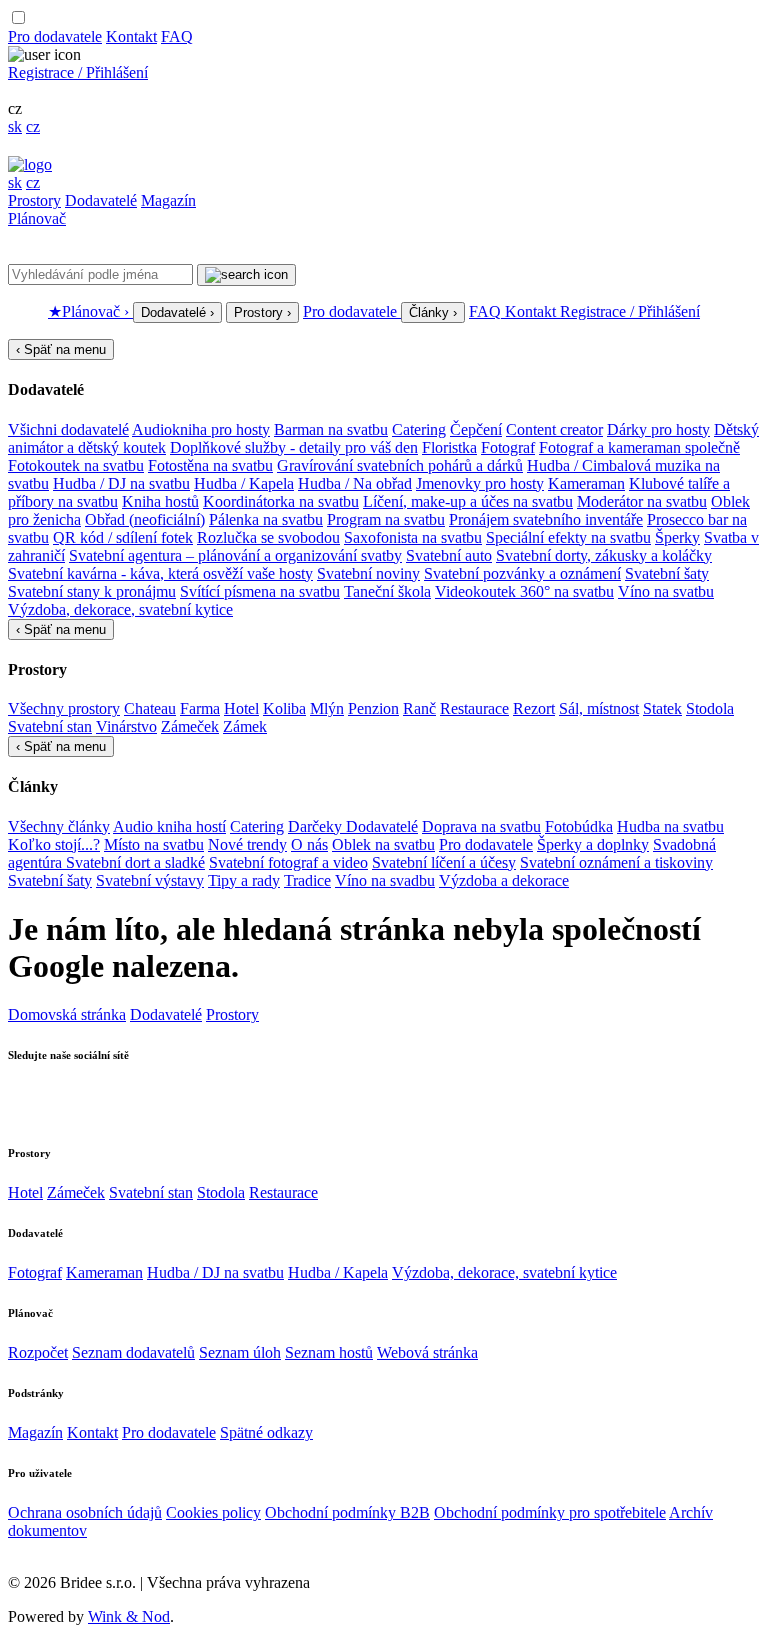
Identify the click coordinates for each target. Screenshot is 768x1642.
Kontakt (131, 36)
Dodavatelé (101, 200)
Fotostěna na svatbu (210, 465)
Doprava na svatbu (481, 826)
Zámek (245, 726)
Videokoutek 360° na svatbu (524, 591)
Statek (662, 708)
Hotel (241, 708)
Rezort (534, 708)
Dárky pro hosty (658, 429)
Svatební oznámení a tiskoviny (616, 862)
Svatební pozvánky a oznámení (522, 573)
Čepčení (476, 429)
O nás (309, 844)
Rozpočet (38, 1352)
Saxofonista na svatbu (413, 537)
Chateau (150, 708)
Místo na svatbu (154, 844)
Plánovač (37, 218)
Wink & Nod (129, 1616)
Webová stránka (427, 1352)
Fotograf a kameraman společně (639, 447)
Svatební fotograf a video (288, 862)
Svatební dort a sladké (135, 862)
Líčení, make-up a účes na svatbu (468, 501)
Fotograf (508, 447)
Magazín (168, 200)
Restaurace (474, 708)
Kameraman (586, 483)
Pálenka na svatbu (266, 519)
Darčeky (317, 826)
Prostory (34, 200)
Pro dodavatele (55, 36)
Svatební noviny (368, 573)
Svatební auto (449, 555)
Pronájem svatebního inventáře (546, 519)
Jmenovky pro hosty (480, 483)
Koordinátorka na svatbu (281, 501)
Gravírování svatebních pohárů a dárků (400, 465)
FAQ (177, 36)
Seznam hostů (329, 1352)
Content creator (554, 429)
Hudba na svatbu (670, 826)
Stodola (710, 708)
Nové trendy (247, 844)
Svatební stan (50, 726)
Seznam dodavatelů (133, 1352)
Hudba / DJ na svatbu (121, 483)
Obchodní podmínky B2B (347, 1512)
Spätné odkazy (266, 1432)
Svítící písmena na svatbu (260, 591)
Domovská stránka (67, 1014)
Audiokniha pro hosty (201, 429)
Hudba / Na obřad (355, 483)
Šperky (677, 537)
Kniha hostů (160, 501)
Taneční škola (387, 591)
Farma (200, 708)
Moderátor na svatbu (642, 501)
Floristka (449, 447)
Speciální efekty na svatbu (568, 537)
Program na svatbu (386, 519)
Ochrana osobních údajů (85, 1512)
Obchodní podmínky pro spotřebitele (550, 1512)
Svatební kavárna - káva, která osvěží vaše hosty (160, 573)
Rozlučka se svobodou (268, 537)
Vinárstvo (126, 726)
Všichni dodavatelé (68, 429)
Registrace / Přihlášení (78, 72)
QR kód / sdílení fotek (123, 537)
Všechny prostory (64, 708)
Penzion (373, 708)
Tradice (307, 880)
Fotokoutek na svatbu (76, 465)
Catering (419, 429)
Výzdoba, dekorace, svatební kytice (120, 609)
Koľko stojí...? (54, 844)
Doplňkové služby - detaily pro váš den (294, 447)
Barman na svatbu (331, 429)
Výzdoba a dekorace (504, 880)
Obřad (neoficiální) (145, 519)
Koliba (284, 708)
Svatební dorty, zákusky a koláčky (604, 555)
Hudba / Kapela (244, 483)
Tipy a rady (244, 880)
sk (15, 126)
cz (33, 126)
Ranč (419, 708)
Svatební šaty (667, 573)
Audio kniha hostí (169, 826)
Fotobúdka (579, 826)
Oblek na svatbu (383, 844)
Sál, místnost (599, 708)
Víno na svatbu (666, 591)
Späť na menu (61, 349)
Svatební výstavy (150, 880)
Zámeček (190, 726)
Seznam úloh (240, 1352)
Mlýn (327, 708)
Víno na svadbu (385, 880)
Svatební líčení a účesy (444, 862)
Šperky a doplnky (593, 844)
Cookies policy (213, 1512)
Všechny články (59, 826)
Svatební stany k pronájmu (92, 591)
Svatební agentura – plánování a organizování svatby (235, 555)
